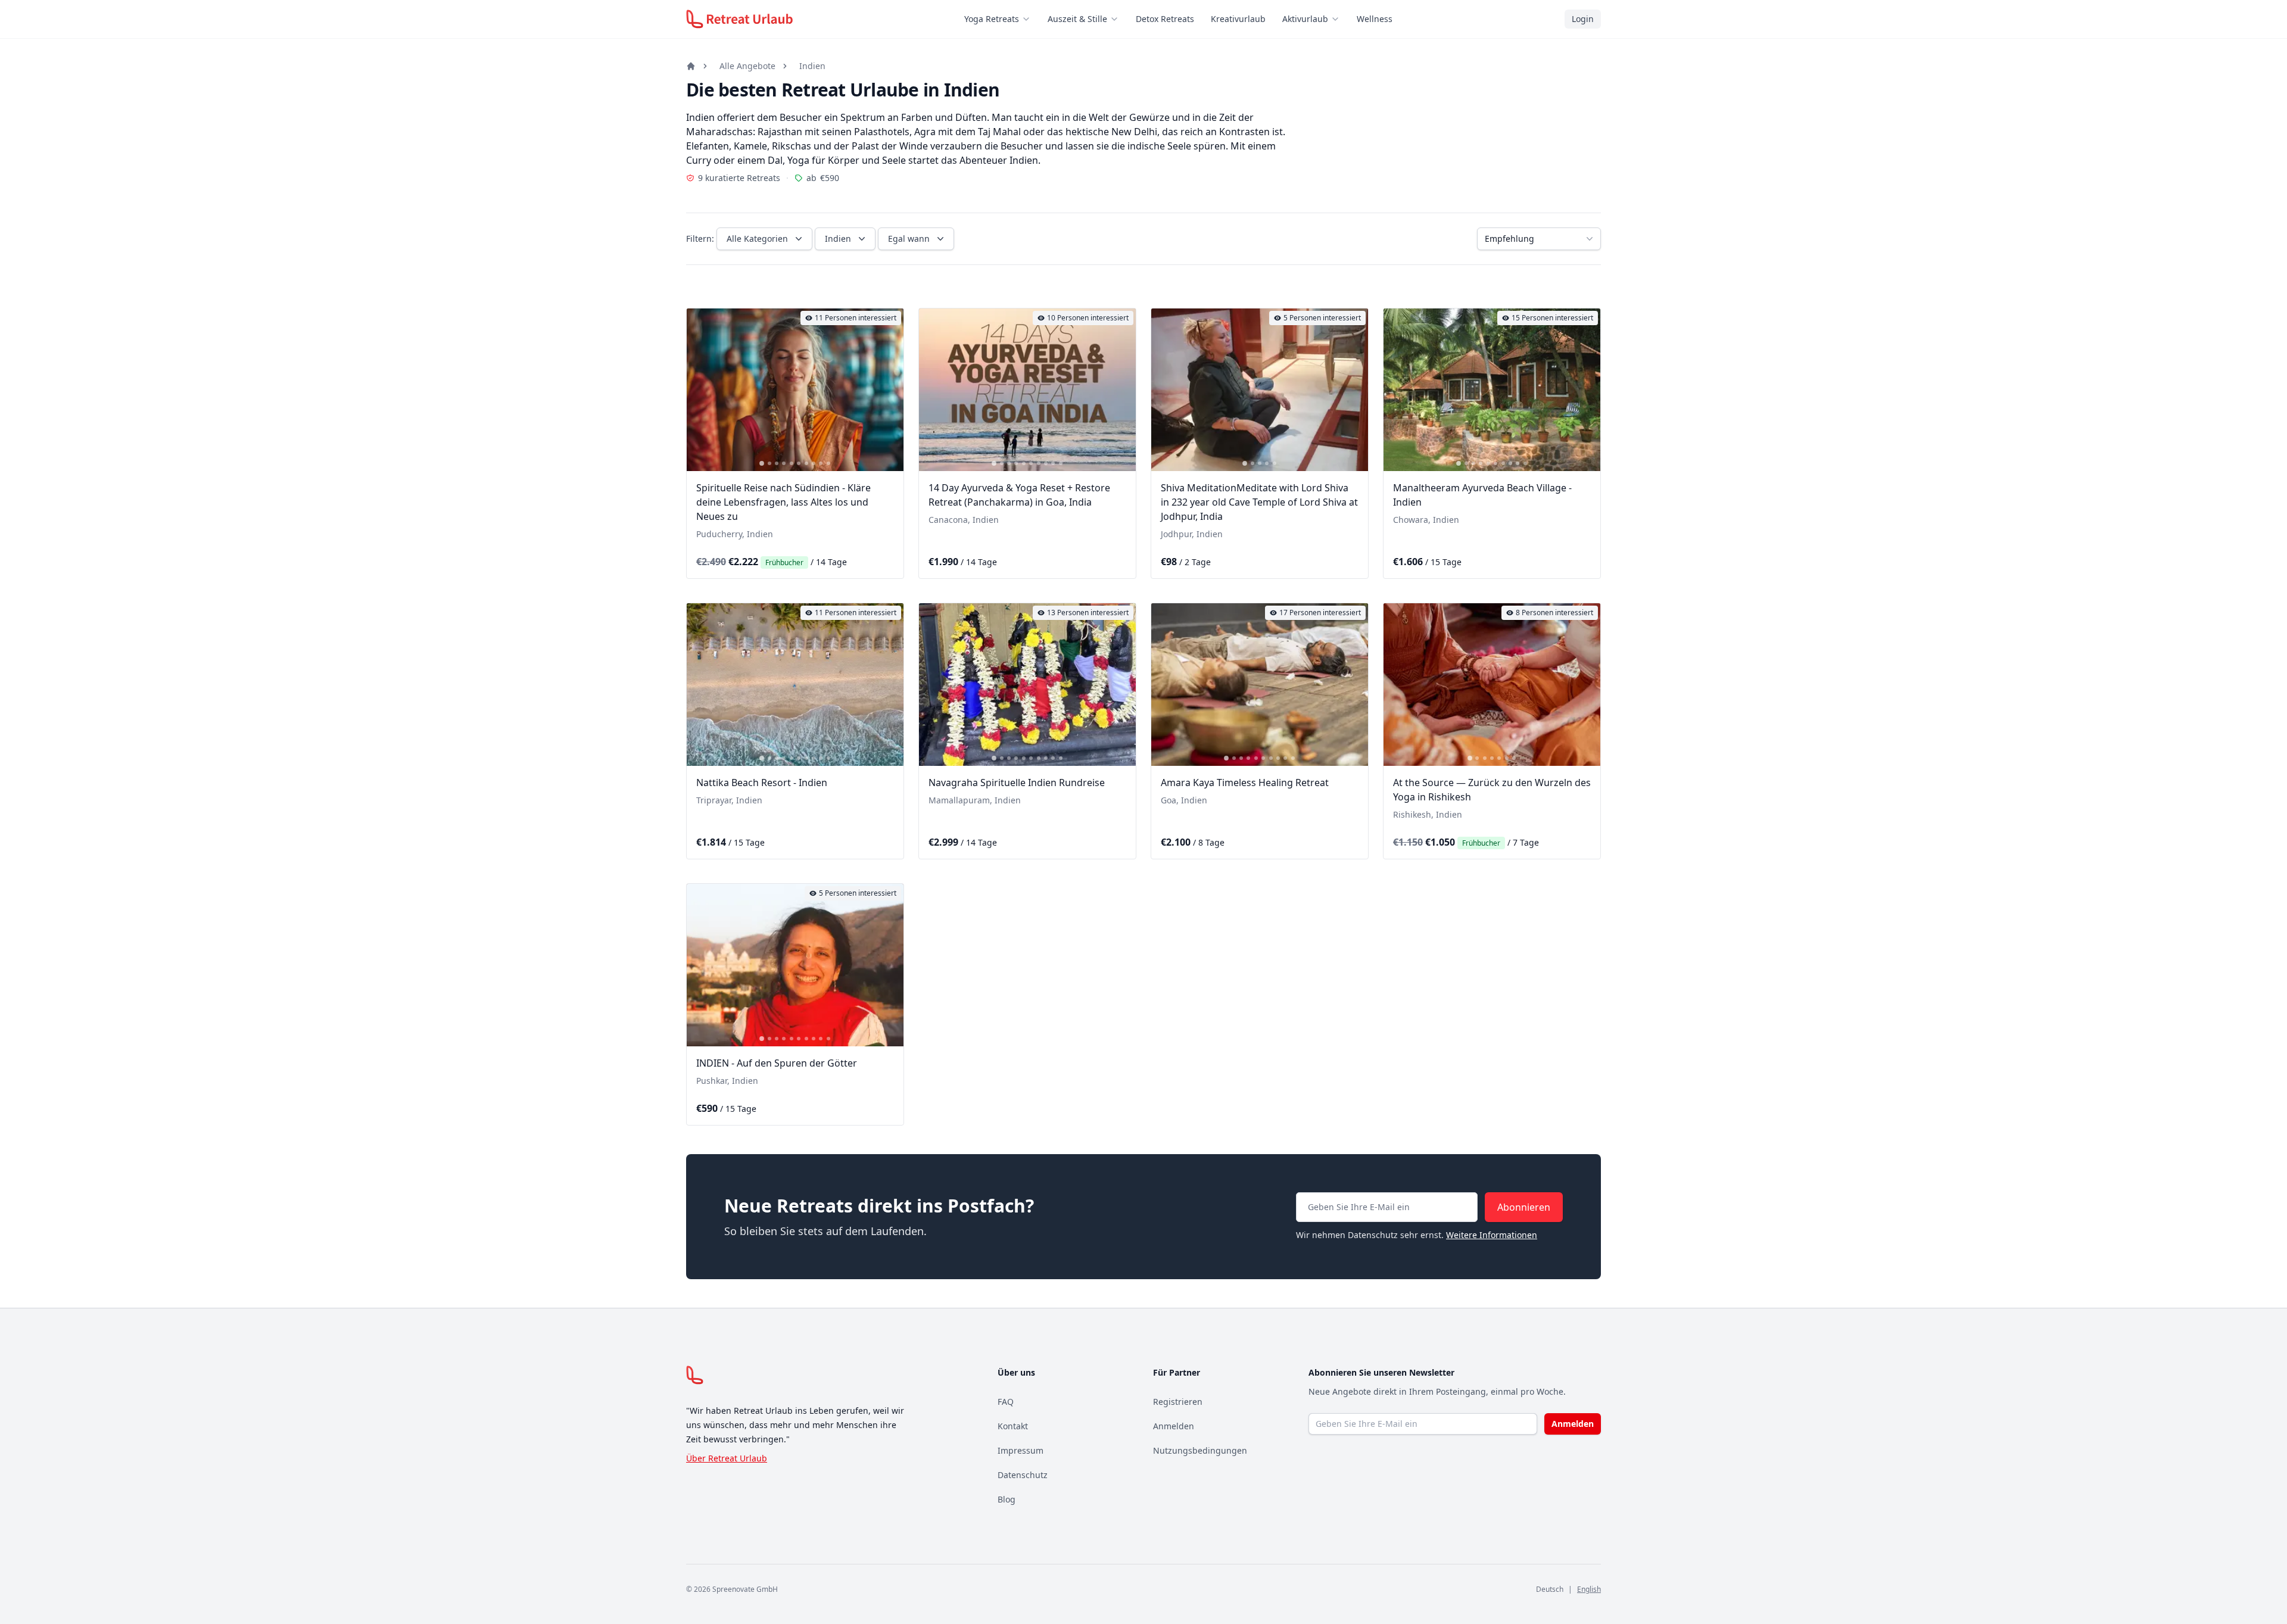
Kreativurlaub (1238, 19)
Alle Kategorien (757, 239)
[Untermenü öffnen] (1030, 19)
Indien (812, 66)
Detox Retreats (1165, 19)
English (1589, 1589)
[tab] (762, 463)
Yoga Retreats (992, 19)
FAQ (1006, 1402)
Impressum (1021, 1450)
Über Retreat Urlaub (727, 1458)
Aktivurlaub (1305, 19)
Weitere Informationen (1492, 1235)
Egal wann (909, 239)
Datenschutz (1023, 1475)
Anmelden (1174, 1426)
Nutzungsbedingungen (1200, 1450)
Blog (1007, 1499)
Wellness (1375, 19)
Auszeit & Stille (1077, 19)
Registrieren (1178, 1402)
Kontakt (1013, 1426)
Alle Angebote (747, 66)
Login (1583, 19)
